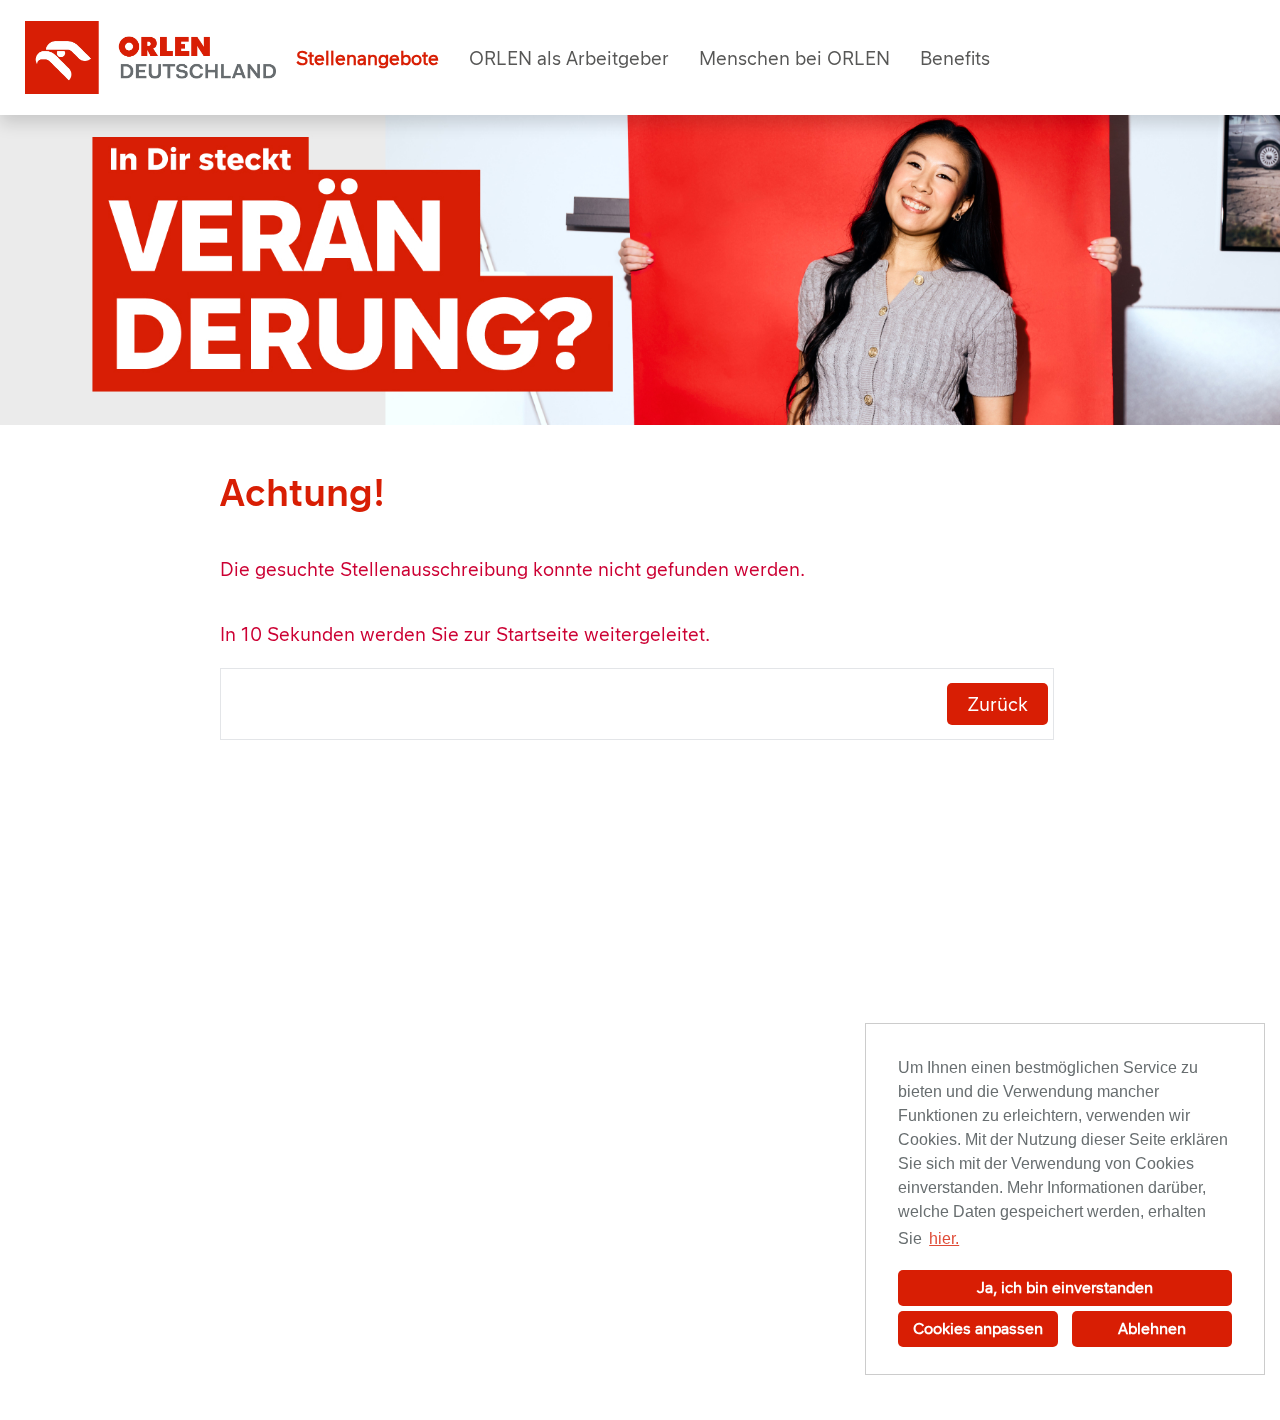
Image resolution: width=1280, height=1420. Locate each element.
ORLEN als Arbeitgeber (569, 58)
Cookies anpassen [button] (978, 1328)
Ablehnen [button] (1152, 1328)
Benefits (955, 58)
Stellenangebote (367, 58)
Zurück (997, 704)
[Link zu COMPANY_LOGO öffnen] (150, 57)
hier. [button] (944, 1238)
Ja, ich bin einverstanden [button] (1065, 1287)
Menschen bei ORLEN (794, 58)
